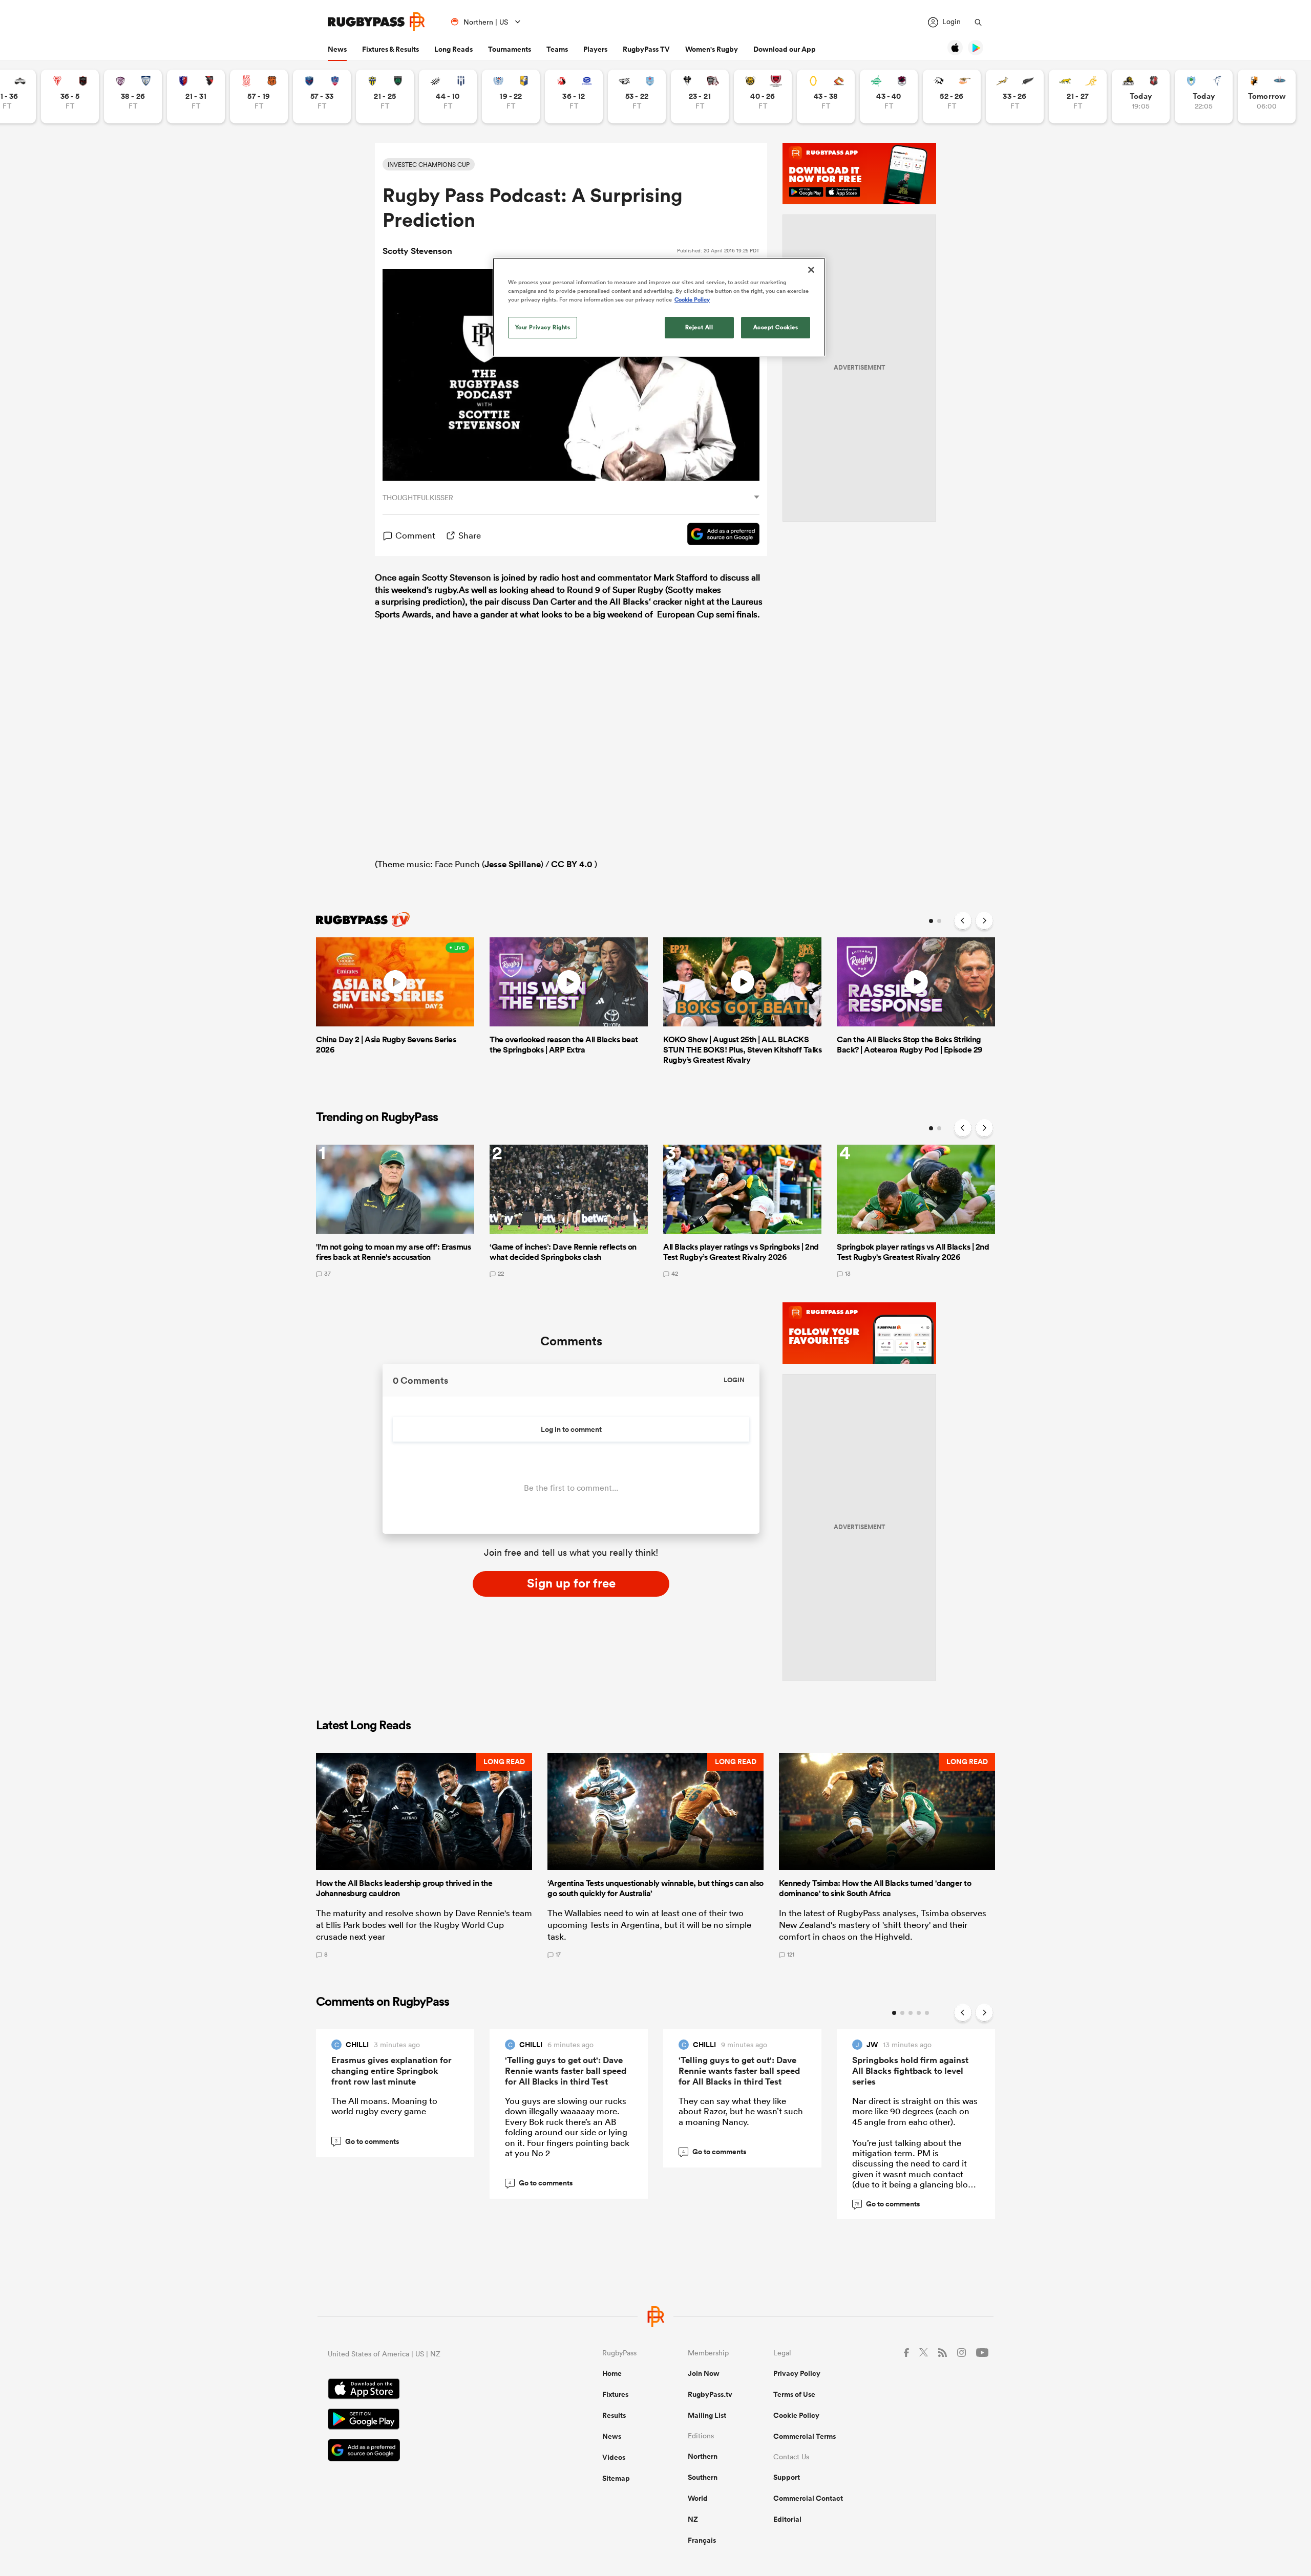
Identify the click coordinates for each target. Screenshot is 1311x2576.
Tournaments (510, 49)
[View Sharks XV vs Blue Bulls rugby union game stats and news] (637, 96)
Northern (703, 2456)
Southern (703, 2477)
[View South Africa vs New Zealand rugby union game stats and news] (1015, 96)
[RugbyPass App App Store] (429, 2390)
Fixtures (615, 2394)
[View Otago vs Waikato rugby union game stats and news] (826, 96)
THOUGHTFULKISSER (418, 498)
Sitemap (616, 2478)
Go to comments (367, 2141)
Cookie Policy (796, 2415)
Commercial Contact (808, 2498)
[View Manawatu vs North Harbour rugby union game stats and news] (889, 96)
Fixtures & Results (390, 49)
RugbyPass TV (646, 49)
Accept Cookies (776, 327)
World (698, 2498)
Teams (557, 49)
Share (470, 535)
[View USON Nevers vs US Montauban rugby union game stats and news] (385, 96)
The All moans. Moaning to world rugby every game (384, 2106)
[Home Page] (376, 22)
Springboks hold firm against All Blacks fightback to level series (910, 2071)
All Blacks (629, 602)
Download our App (785, 49)
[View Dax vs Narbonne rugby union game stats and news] (259, 96)
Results (614, 2415)
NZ (693, 2519)
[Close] (811, 270)
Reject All (699, 327)
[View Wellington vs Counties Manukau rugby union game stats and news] (1141, 96)
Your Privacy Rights (543, 327)
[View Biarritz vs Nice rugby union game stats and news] (70, 96)
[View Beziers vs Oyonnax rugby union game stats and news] (196, 96)
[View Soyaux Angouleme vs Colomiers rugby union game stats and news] (133, 96)
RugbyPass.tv (710, 2394)
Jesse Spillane (513, 864)
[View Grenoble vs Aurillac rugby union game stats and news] (322, 96)
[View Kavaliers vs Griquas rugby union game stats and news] (1267, 96)
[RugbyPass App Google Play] (429, 2420)
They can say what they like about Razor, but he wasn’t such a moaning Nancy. (741, 2111)
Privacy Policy (797, 2373)
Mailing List (707, 2415)
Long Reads (453, 49)
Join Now (704, 2373)
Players (595, 49)
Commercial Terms (805, 2436)
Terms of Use (794, 2394)
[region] (659, 307)
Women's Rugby (712, 49)
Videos (614, 2457)
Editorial (787, 2519)
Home (612, 2373)
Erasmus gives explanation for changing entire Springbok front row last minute (392, 2071)
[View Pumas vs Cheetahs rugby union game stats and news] (952, 96)
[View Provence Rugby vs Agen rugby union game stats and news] (448, 96)
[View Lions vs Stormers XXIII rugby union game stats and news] (574, 96)
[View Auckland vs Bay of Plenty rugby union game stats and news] (511, 96)
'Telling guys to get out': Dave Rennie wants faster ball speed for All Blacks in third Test (566, 2071)
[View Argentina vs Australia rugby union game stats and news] (1078, 96)
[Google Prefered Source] (718, 535)
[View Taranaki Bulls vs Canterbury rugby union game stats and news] (763, 96)
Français (702, 2540)
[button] (424, 1855)
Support (787, 2477)
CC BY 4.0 (572, 864)
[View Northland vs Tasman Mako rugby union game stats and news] (1204, 96)
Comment (415, 535)
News (337, 49)
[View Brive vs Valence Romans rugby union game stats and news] (700, 96)
